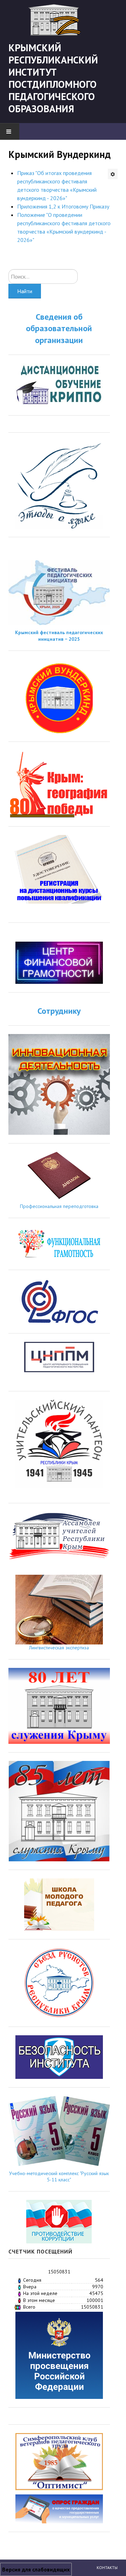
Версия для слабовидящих (36, 2569)
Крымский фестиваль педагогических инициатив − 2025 (59, 636)
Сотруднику (59, 1011)
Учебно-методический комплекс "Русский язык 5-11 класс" (59, 2176)
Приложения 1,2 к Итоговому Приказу (63, 206)
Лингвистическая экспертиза (59, 1648)
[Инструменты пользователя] (113, 174)
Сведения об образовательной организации (59, 328)
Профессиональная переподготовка (59, 1206)
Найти (25, 291)
